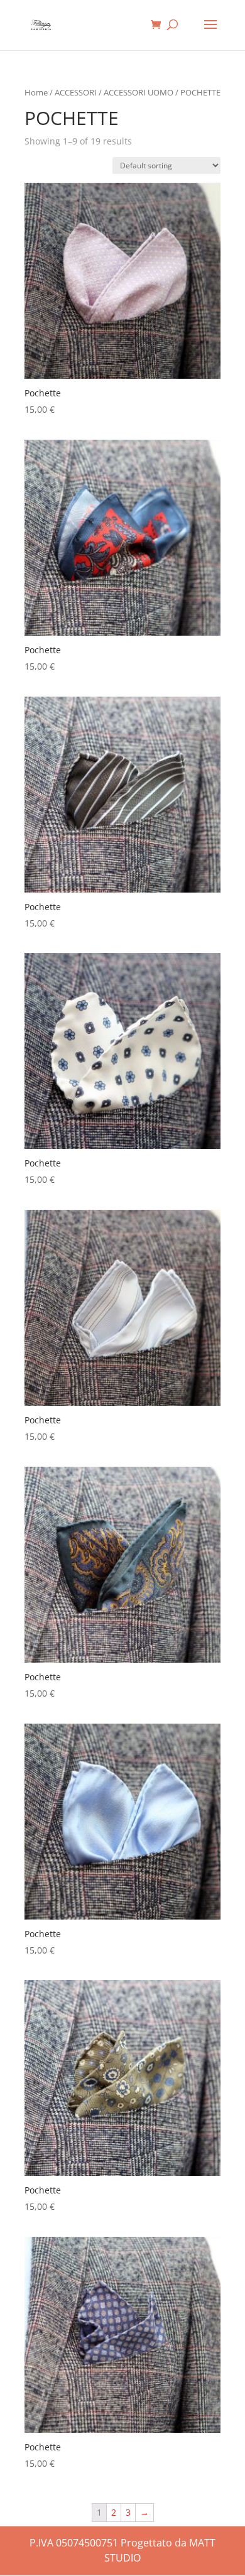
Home (36, 92)
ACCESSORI (76, 92)
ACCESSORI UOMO (139, 92)
